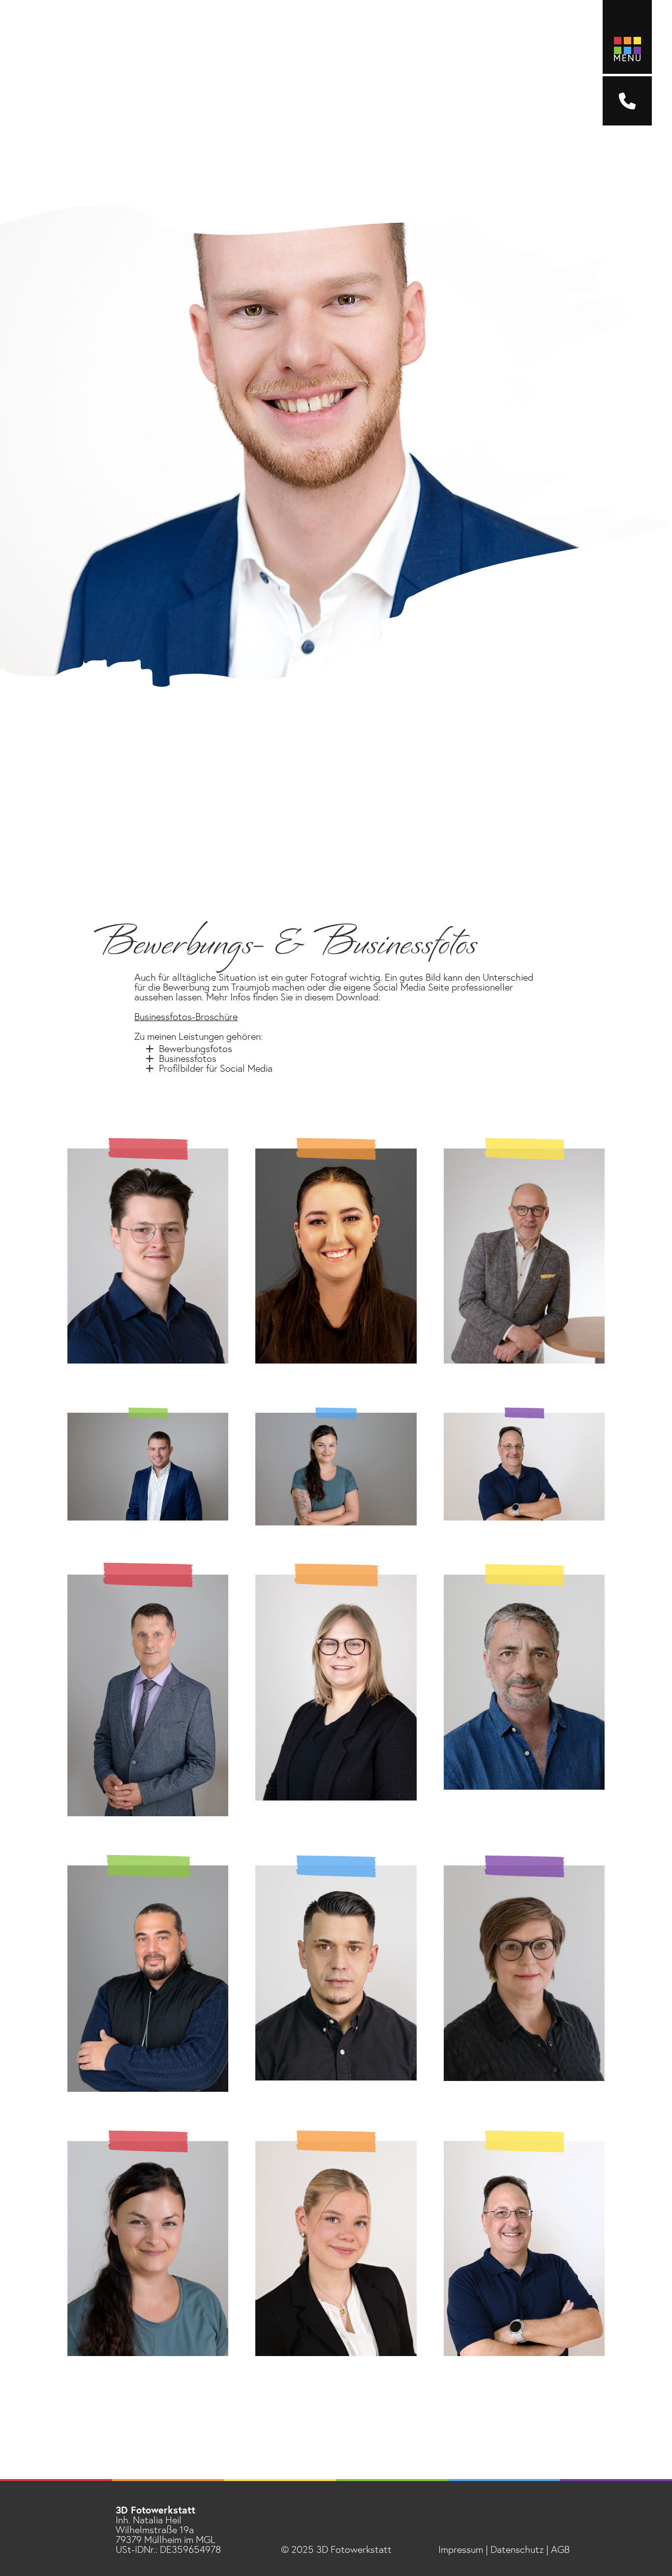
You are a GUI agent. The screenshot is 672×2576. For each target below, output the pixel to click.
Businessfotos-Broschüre (186, 1017)
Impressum (461, 2550)
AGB (560, 2550)
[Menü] (627, 37)
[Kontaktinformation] (627, 101)
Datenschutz (517, 2550)
